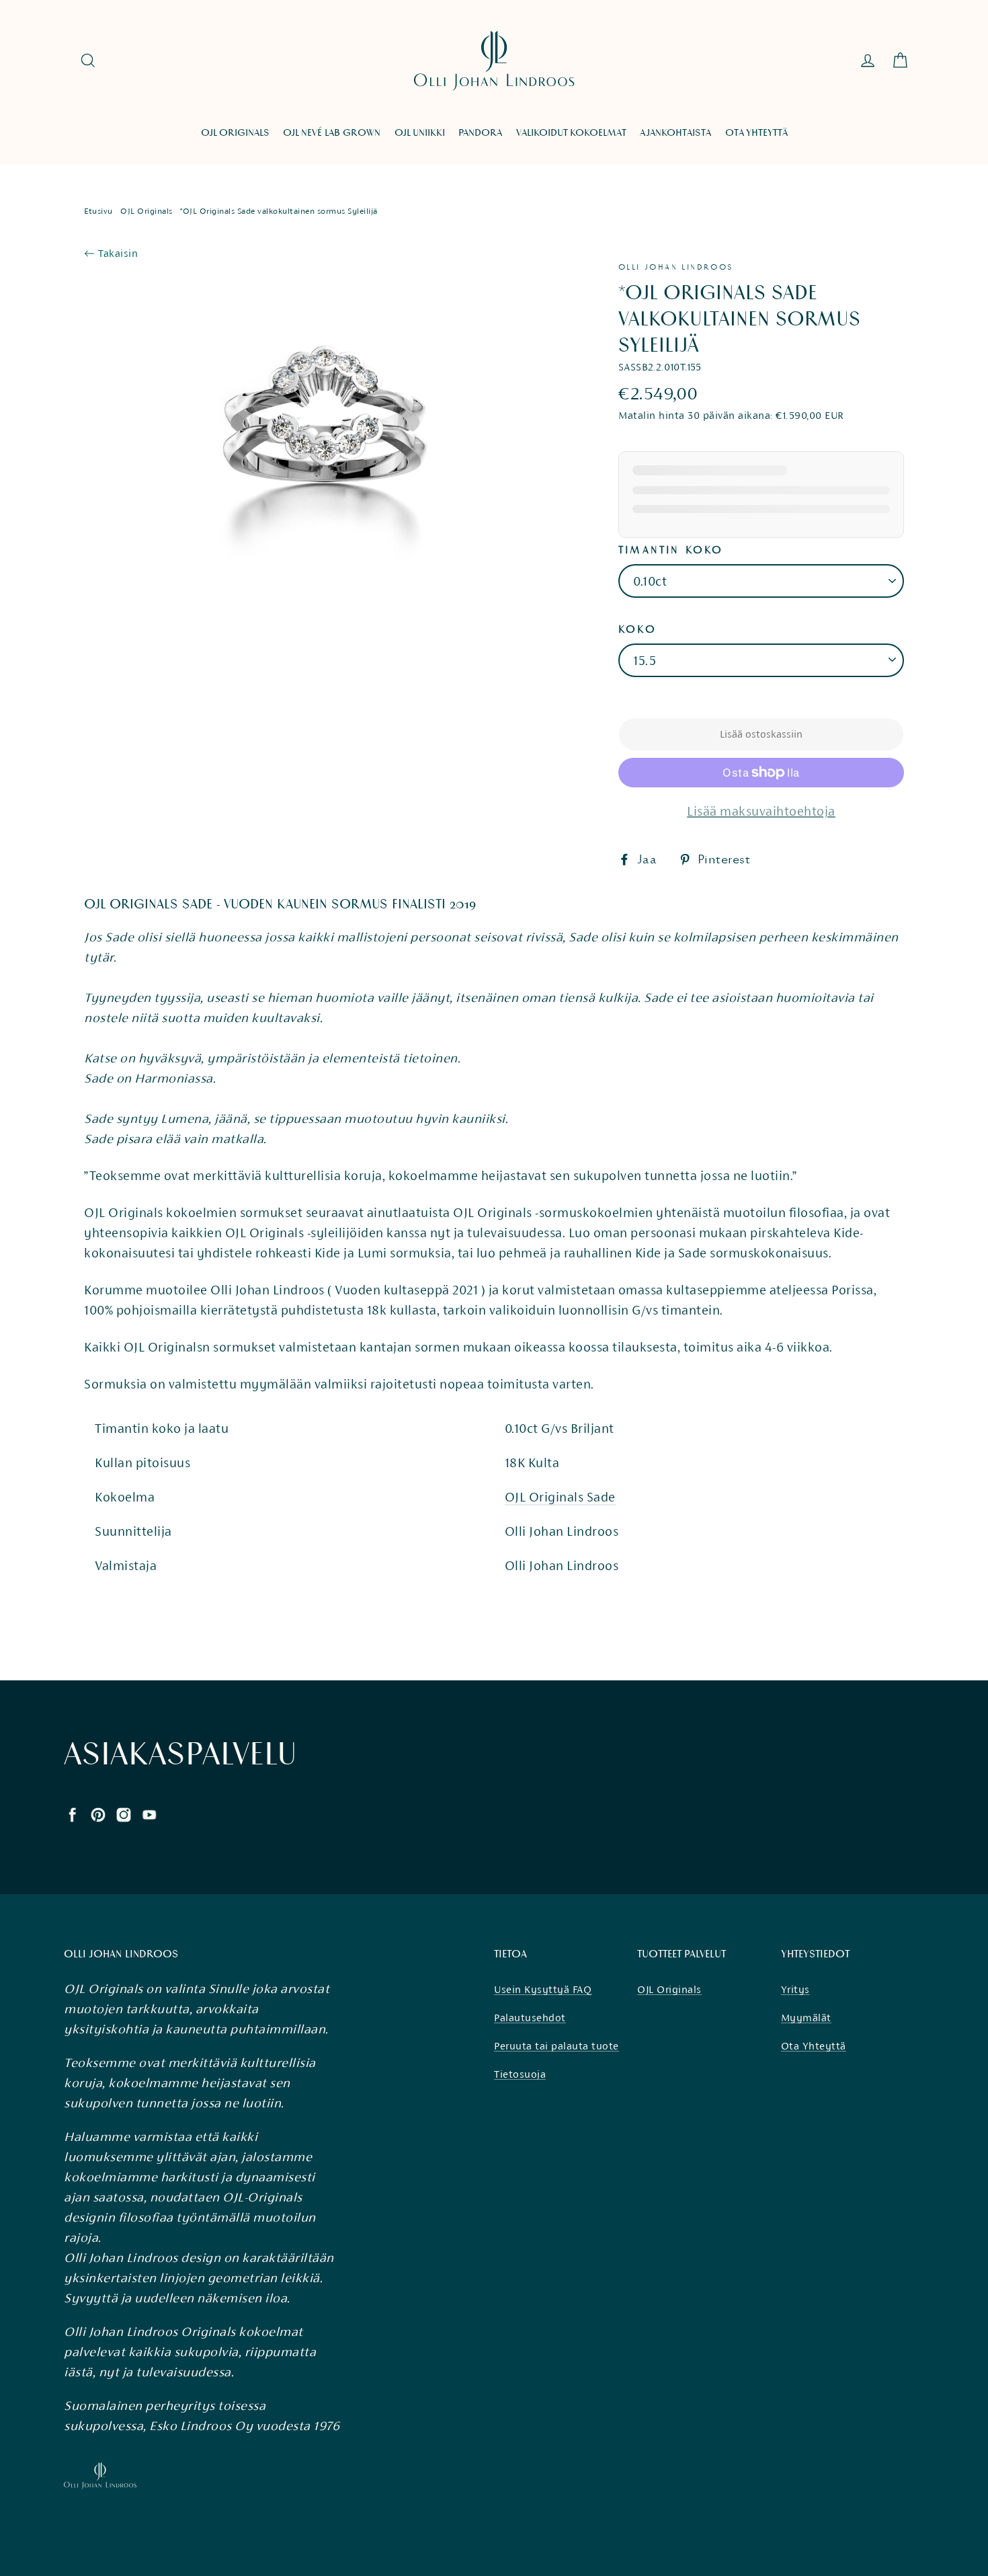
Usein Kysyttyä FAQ (543, 1989)
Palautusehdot (530, 2018)
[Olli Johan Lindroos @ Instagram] (124, 1813)
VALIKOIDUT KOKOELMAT (571, 133)
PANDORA (480, 133)
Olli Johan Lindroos (676, 267)
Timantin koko (671, 550)
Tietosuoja (520, 2074)
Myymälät (806, 2018)
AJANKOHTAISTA (675, 133)
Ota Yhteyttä (814, 2046)
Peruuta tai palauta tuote (557, 2046)
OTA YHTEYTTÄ (756, 133)
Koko (637, 629)
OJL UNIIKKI (420, 133)
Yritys (795, 1989)
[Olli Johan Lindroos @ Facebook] (73, 1813)
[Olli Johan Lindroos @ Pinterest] (98, 1813)
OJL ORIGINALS (235, 133)
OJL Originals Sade (560, 1497)
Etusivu (98, 211)
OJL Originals (147, 211)
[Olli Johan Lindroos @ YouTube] (149, 1813)
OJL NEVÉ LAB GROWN (332, 133)
